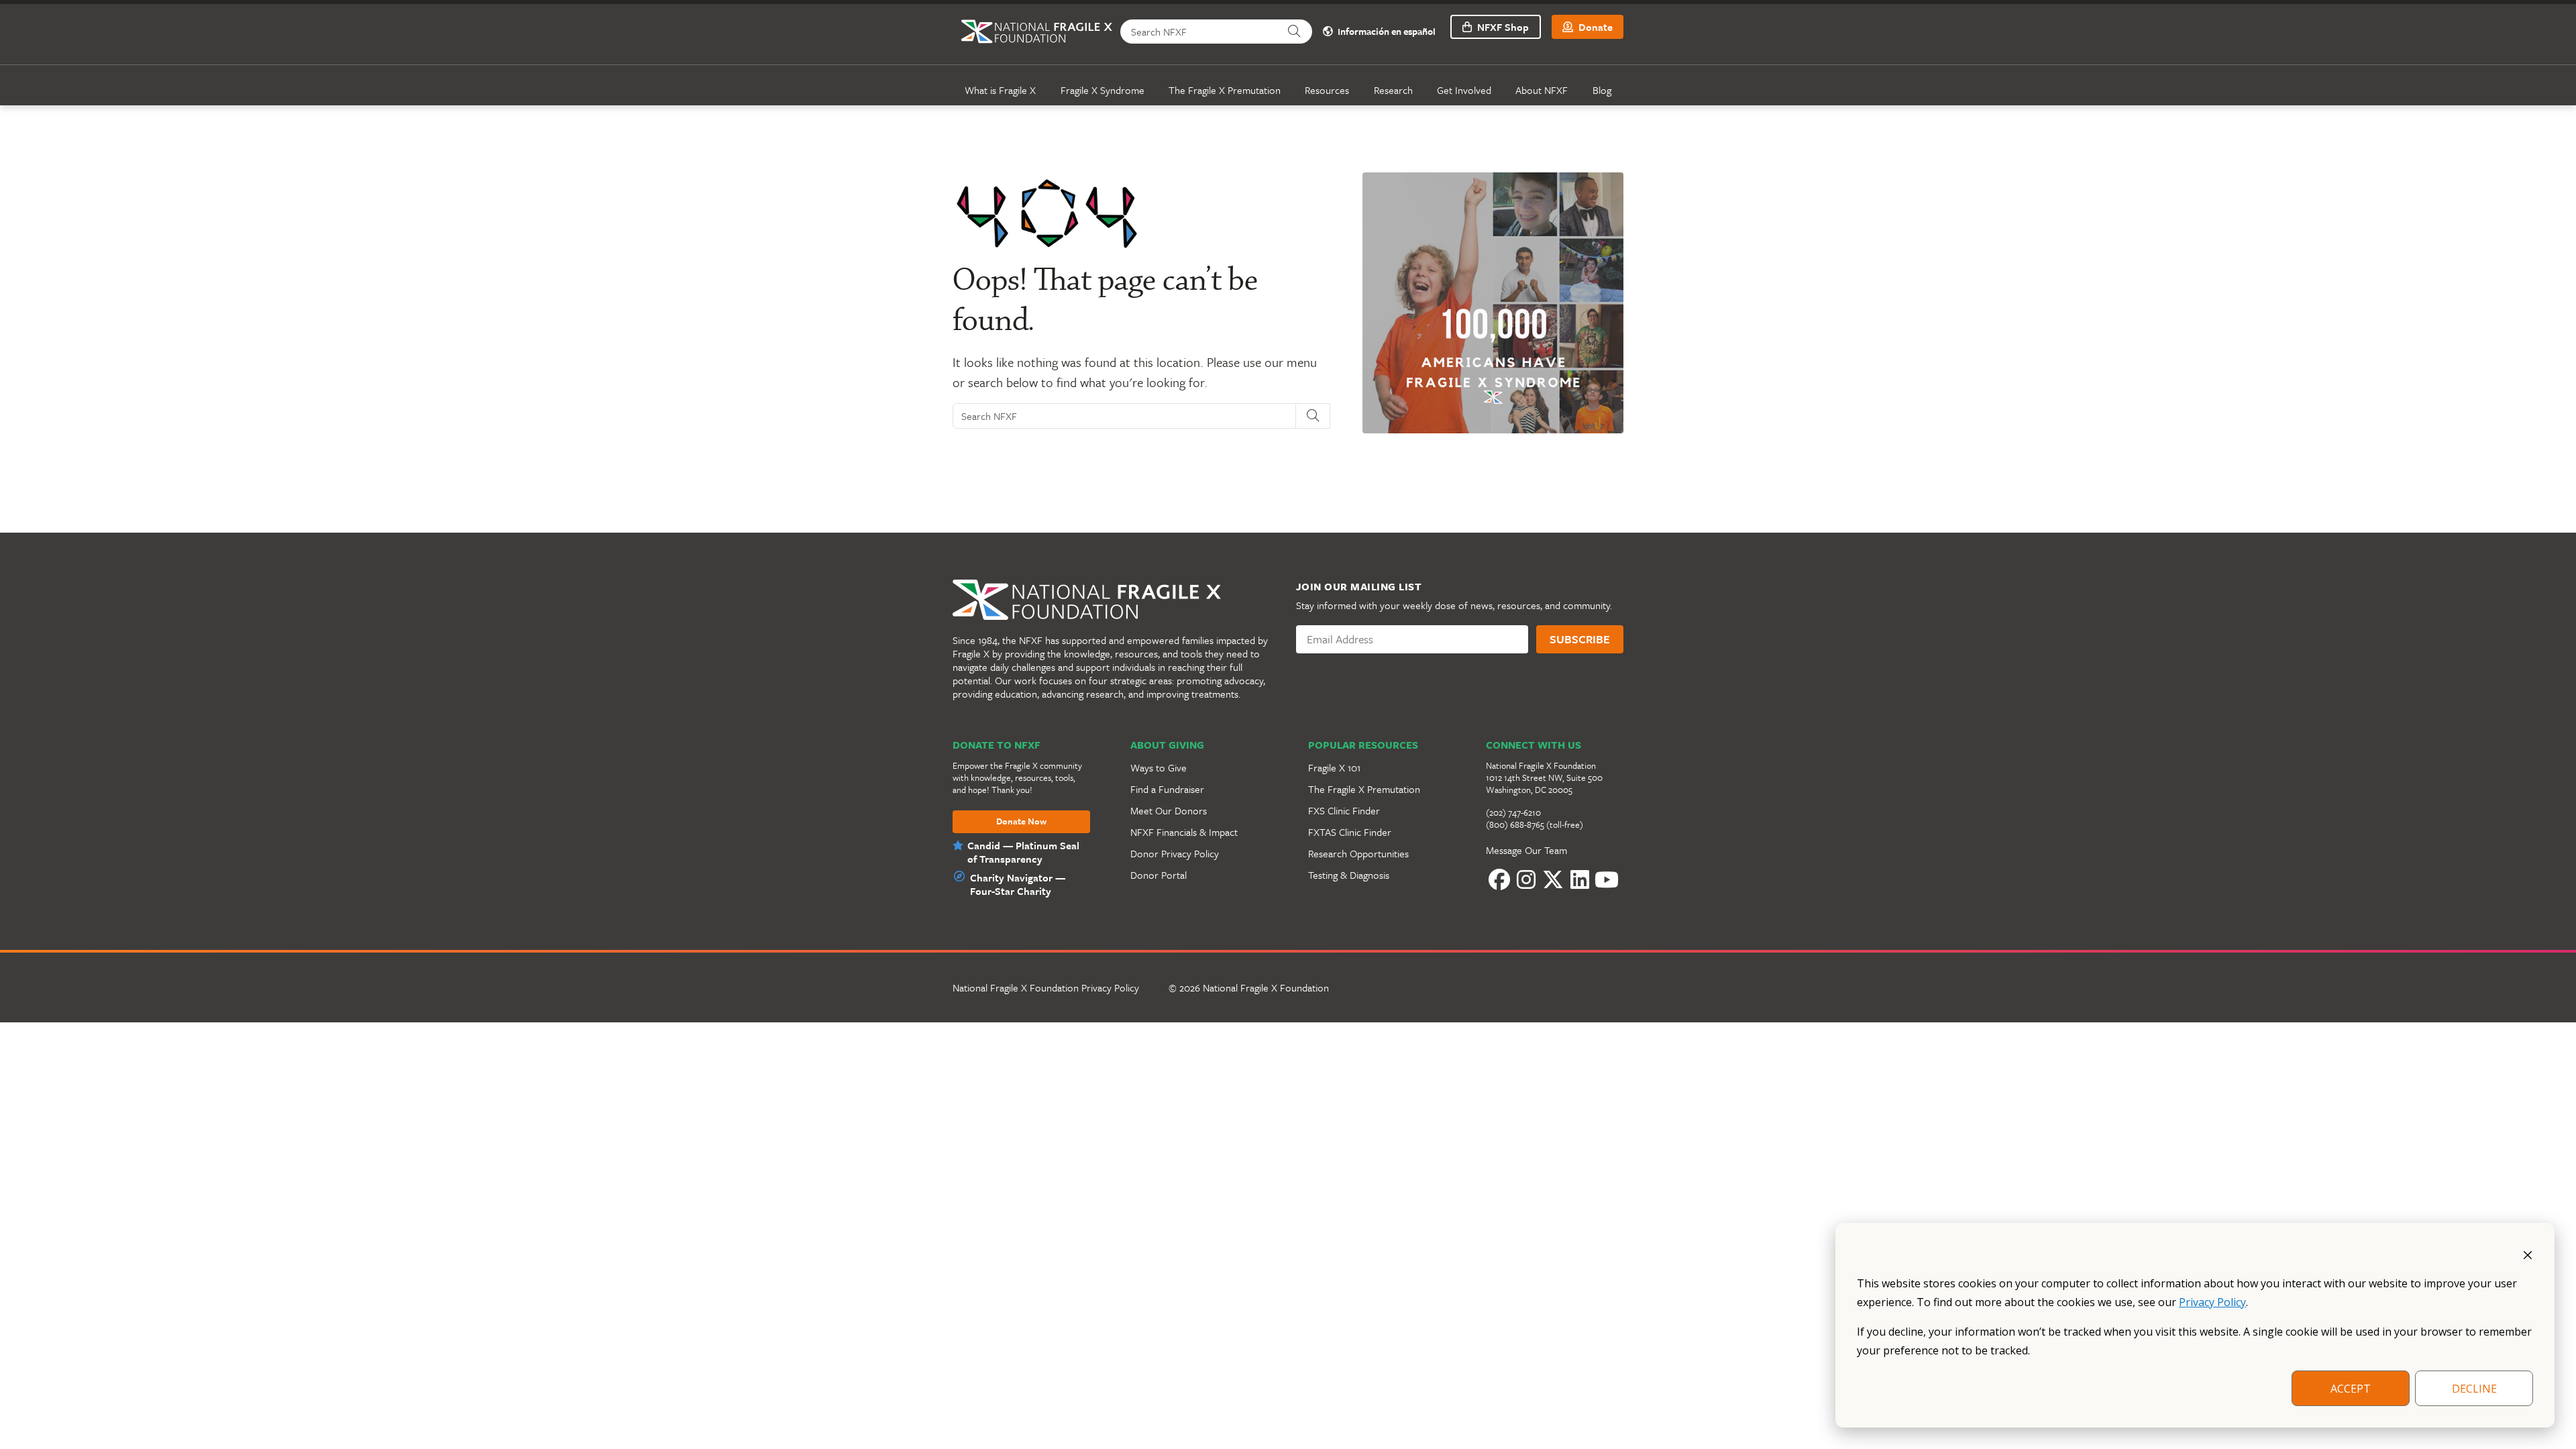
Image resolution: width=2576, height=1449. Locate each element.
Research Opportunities (1358, 853)
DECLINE (2474, 1389)
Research (1393, 90)
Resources (1327, 90)
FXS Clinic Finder (1344, 810)
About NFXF (1542, 90)
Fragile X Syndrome (1103, 90)
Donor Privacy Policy (1175, 853)
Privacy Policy (2212, 1302)
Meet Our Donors (1169, 810)
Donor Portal (1159, 875)
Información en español (1386, 32)
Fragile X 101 (1334, 767)
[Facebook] (1499, 880)
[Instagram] (1526, 880)
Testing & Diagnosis (1349, 875)
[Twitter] (1553, 880)
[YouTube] (1607, 880)
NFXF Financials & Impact (1184, 832)
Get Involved (1464, 90)
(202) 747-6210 (1513, 812)
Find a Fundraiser (1167, 789)
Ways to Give (1159, 767)
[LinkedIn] (1580, 880)
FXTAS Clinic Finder (1350, 832)
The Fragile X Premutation (1225, 90)
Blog (1602, 90)
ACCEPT (2351, 1389)
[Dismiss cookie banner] (2528, 1254)
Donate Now (1021, 822)
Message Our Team (1526, 850)
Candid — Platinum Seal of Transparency (1023, 852)
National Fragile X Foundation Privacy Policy (1046, 987)
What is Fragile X (1000, 90)
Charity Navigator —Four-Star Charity (1018, 884)
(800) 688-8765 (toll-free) (1535, 824)
